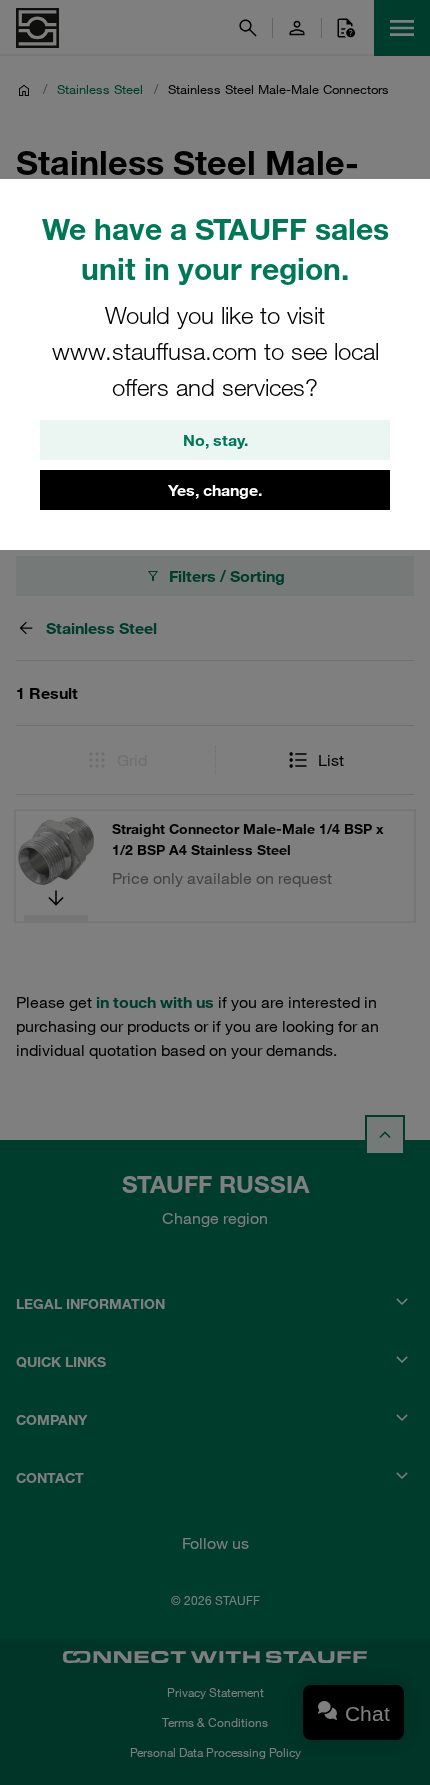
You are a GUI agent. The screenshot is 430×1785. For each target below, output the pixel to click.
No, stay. (215, 440)
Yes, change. (215, 490)
